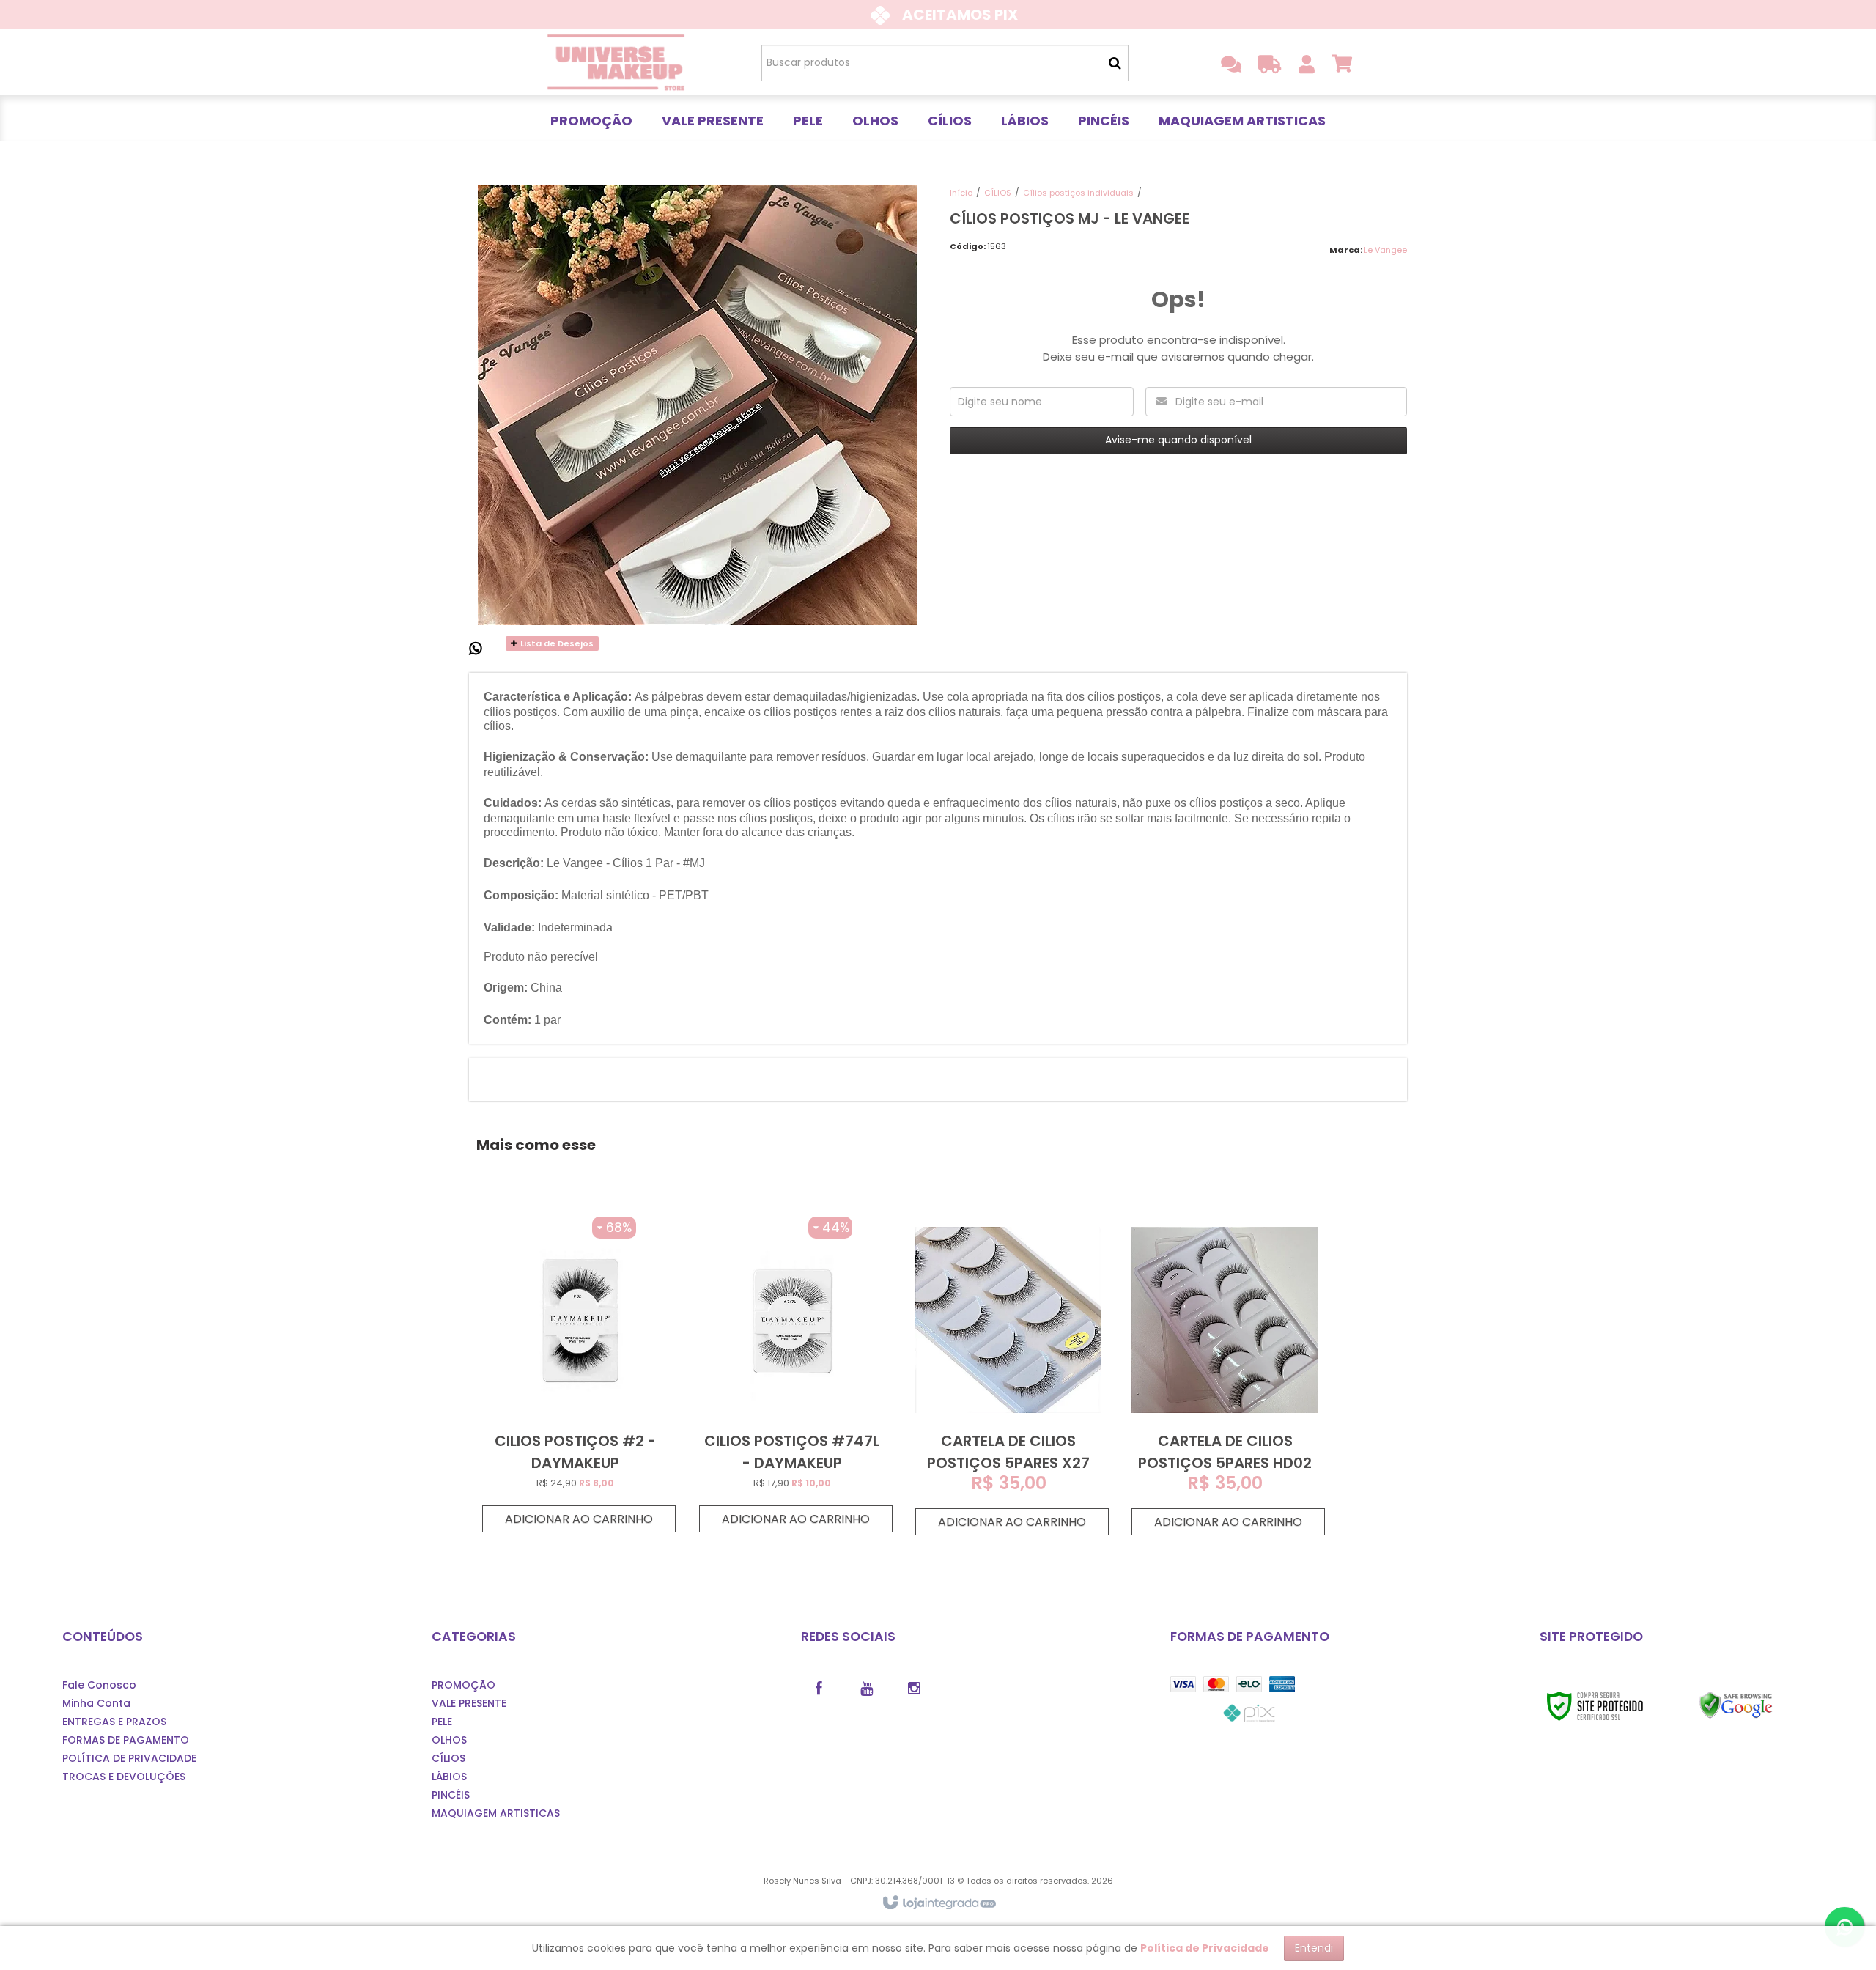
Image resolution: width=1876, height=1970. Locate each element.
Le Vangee (1385, 250)
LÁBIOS (449, 1777)
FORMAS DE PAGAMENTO (126, 1740)
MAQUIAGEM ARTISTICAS (496, 1813)
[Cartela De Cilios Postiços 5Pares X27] (1008, 1376)
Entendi (1314, 1948)
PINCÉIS (451, 1795)
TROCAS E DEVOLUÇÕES (124, 1777)
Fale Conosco (99, 1685)
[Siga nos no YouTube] (867, 1687)
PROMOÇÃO (464, 1685)
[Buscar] (1115, 63)
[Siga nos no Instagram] (915, 1687)
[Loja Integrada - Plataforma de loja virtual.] (938, 1903)
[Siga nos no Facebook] (819, 1687)
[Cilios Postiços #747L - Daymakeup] (792, 1375)
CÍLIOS (998, 193)
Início (961, 193)
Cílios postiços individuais (1078, 193)
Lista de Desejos (556, 643)
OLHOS (449, 1740)
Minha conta (96, 1703)
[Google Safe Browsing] (1767, 1705)
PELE (442, 1722)
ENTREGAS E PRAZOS (114, 1722)
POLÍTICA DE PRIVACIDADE (129, 1758)
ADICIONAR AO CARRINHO (579, 1519)
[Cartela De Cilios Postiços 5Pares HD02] (1225, 1376)
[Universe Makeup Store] (617, 62)
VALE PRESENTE (469, 1703)
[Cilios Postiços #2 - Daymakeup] (575, 1375)
